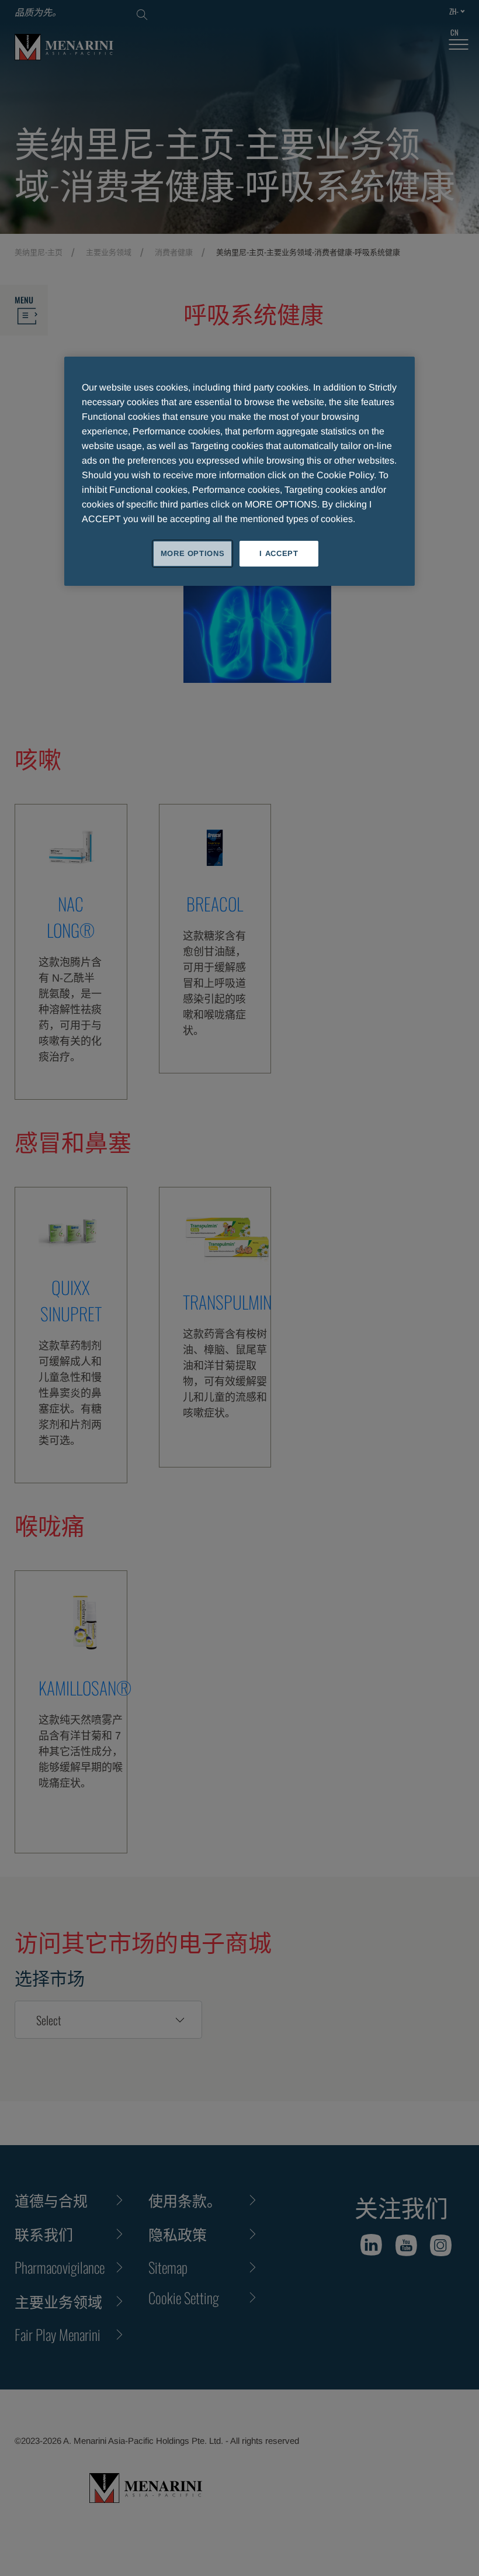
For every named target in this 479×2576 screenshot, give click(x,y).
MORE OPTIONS (193, 553)
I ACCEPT (279, 553)
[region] (239, 471)
